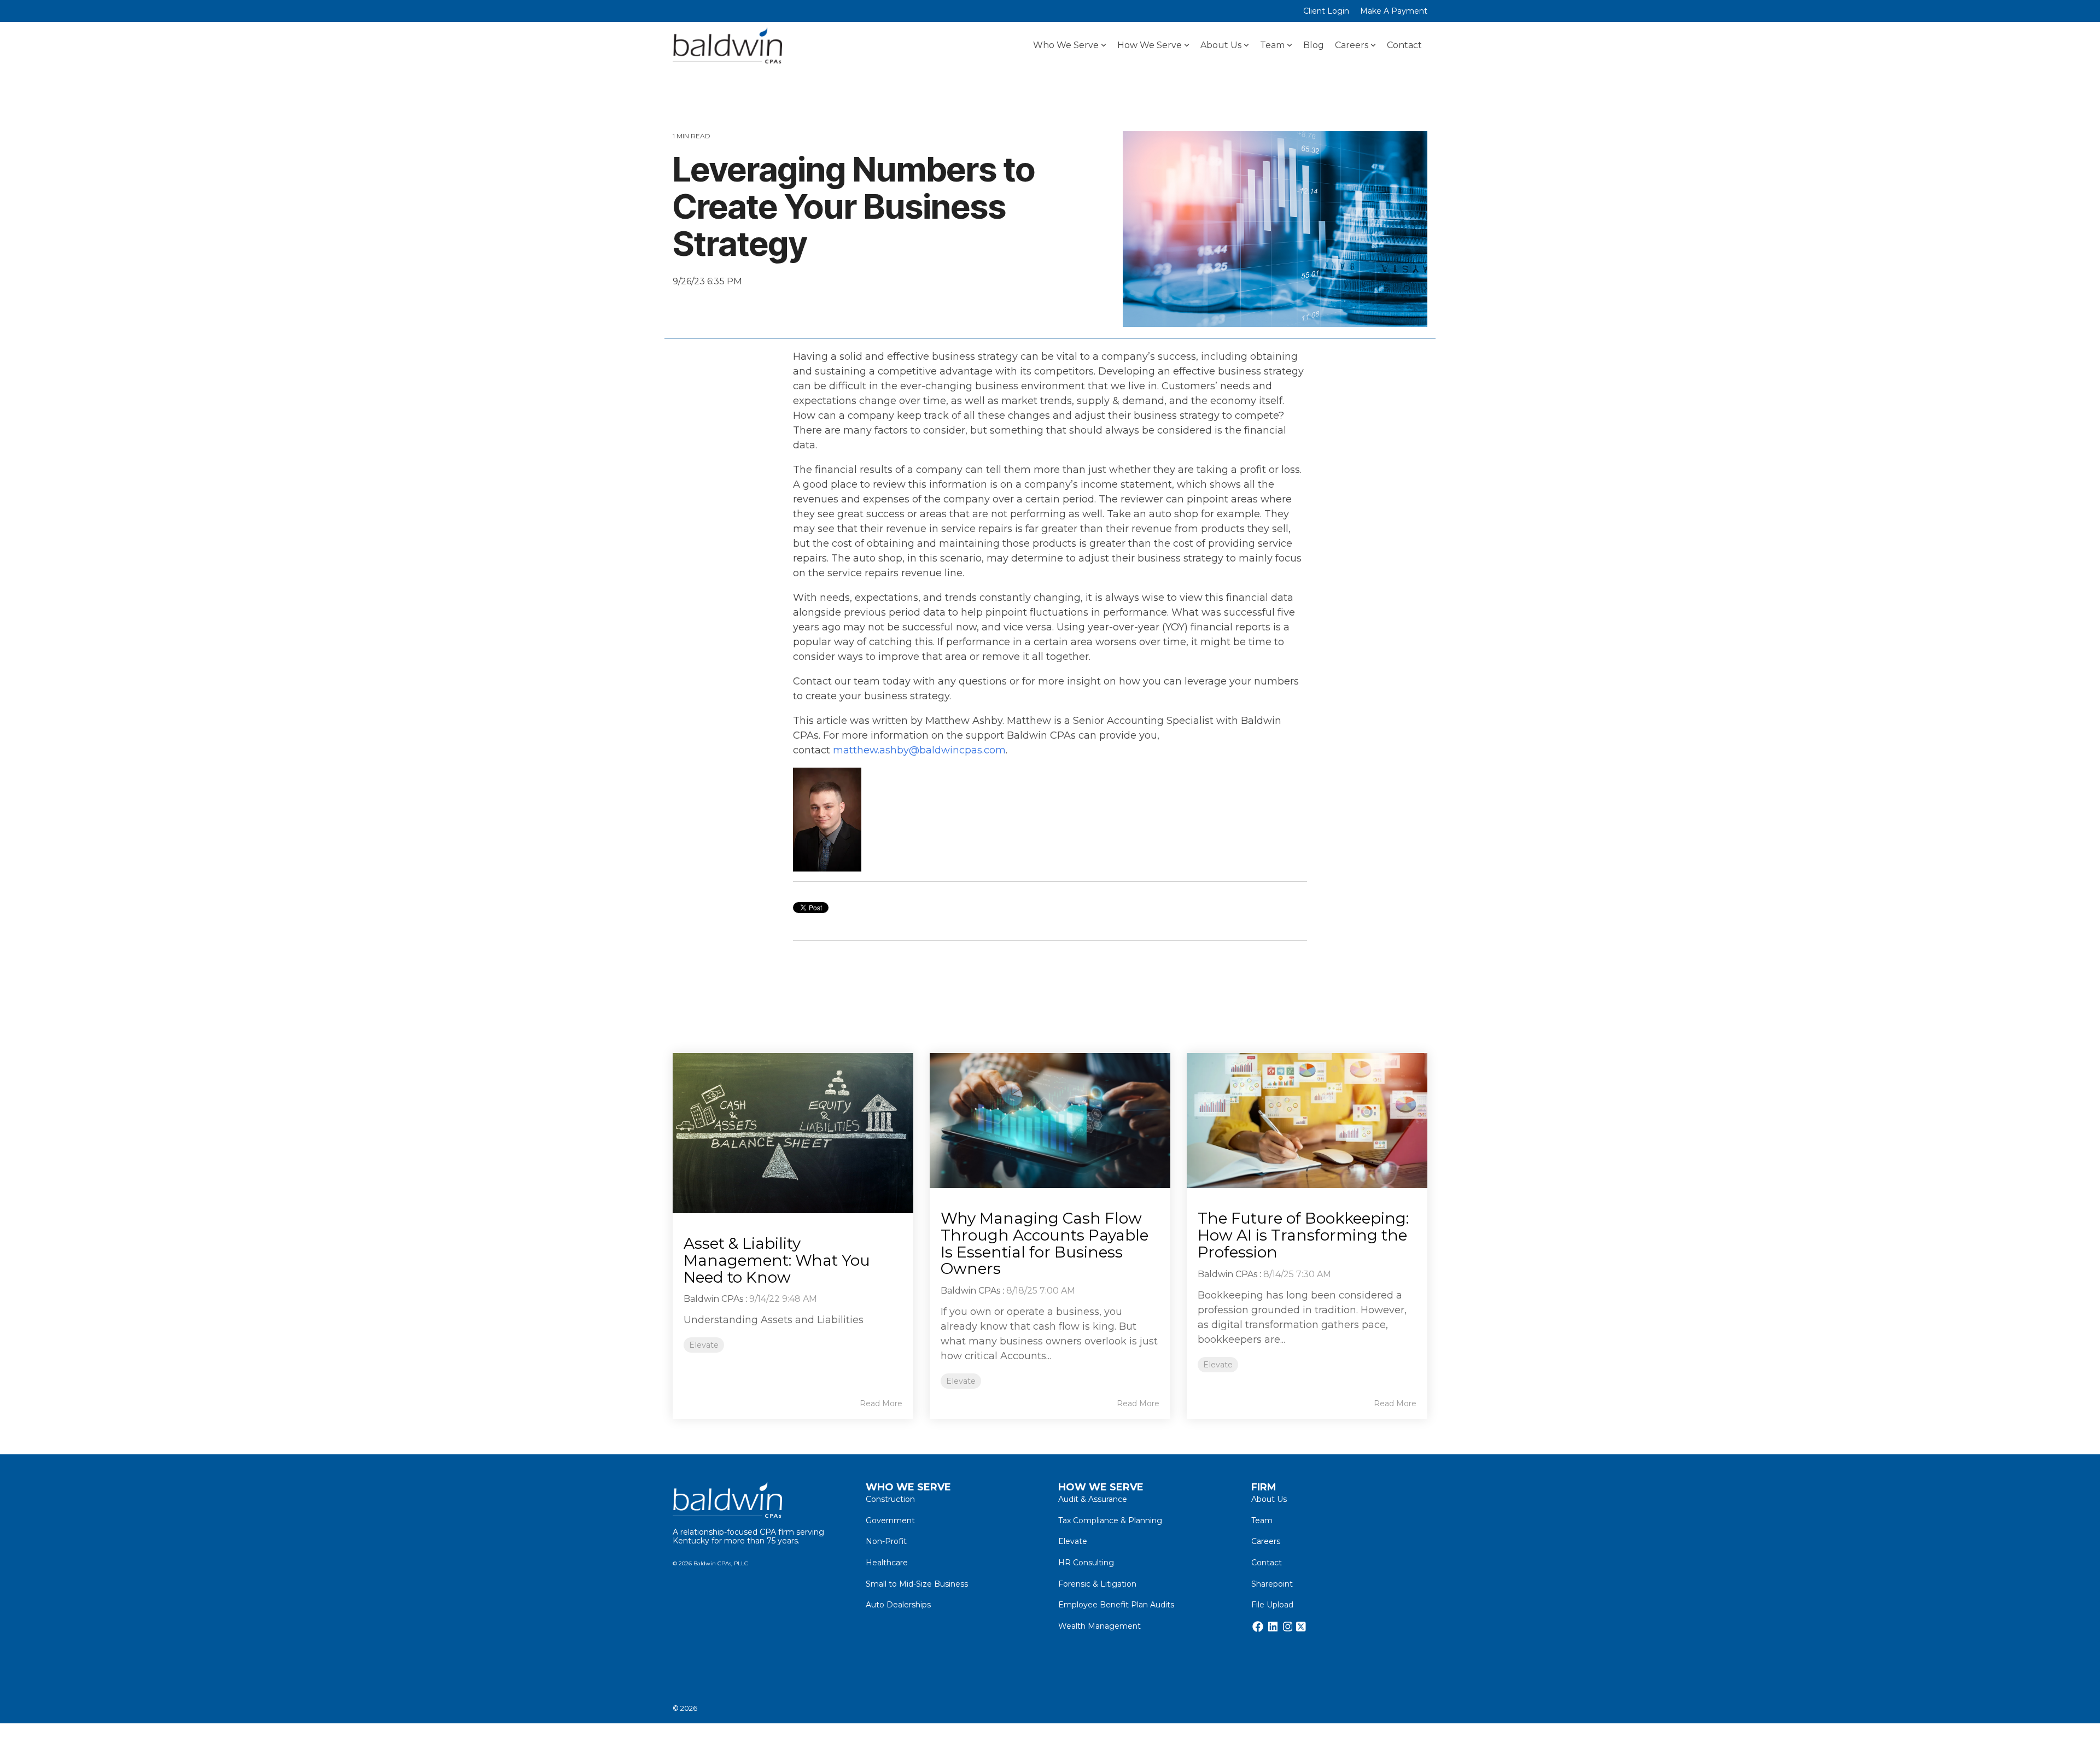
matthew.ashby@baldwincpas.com (919, 750)
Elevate (693, 307)
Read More (881, 1403)
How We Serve (1150, 45)
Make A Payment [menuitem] (1394, 11)
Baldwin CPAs (713, 1299)
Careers (1352, 45)
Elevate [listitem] (704, 1345)
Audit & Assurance (1093, 1499)
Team (1272, 45)
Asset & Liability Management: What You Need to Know (777, 1260)
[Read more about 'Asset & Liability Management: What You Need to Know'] (793, 1133)
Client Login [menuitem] (1326, 11)
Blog (1314, 45)
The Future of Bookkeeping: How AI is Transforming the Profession (1303, 1235)
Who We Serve (1066, 45)
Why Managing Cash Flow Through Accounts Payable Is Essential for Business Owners (1045, 1243)
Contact (1404, 45)
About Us (1221, 45)
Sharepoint (1272, 1584)
